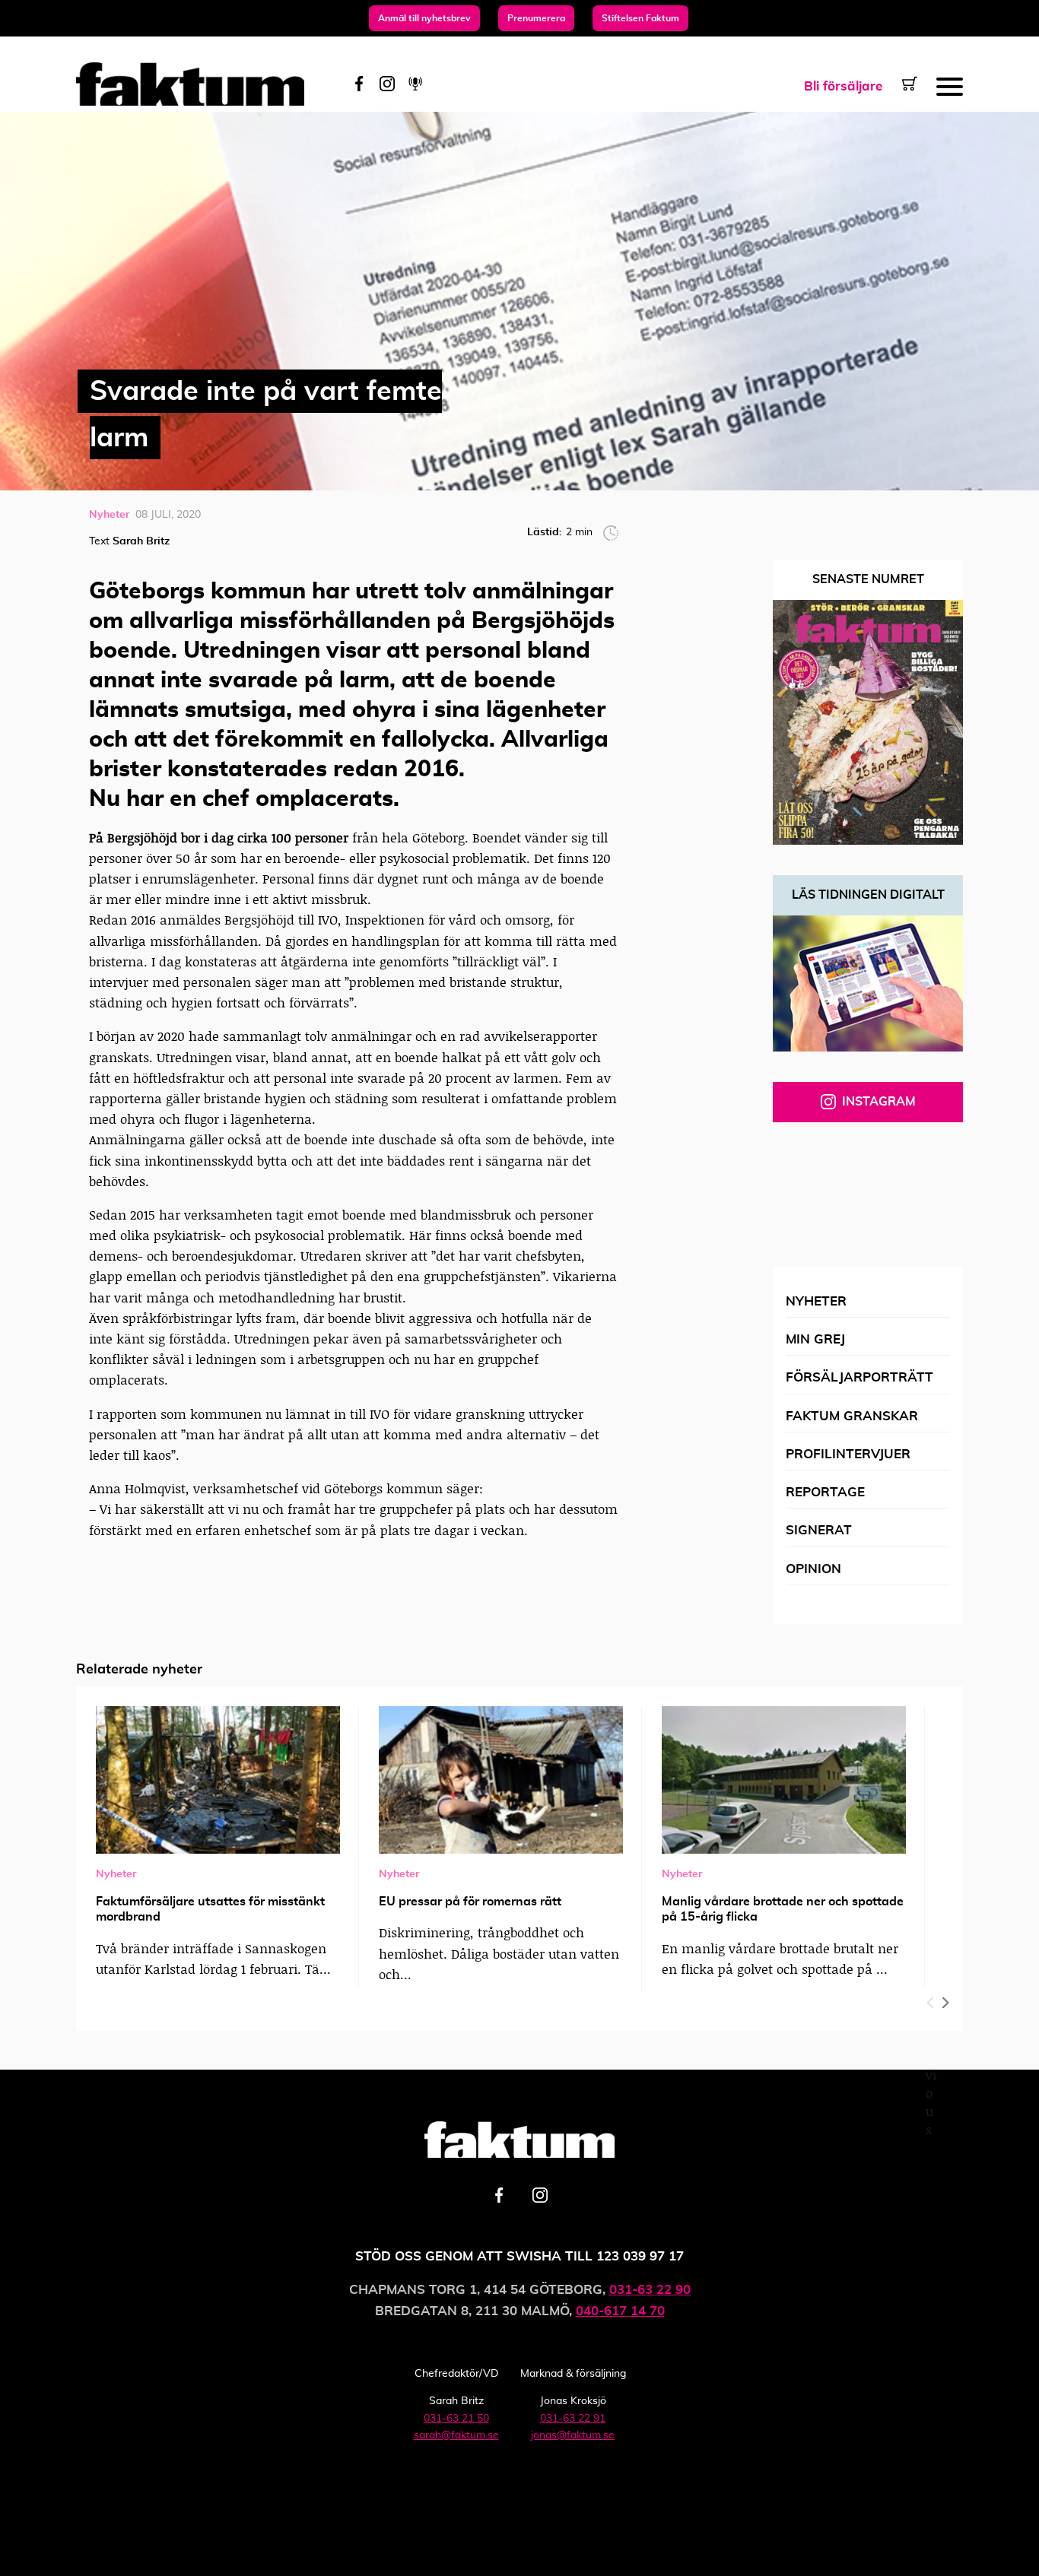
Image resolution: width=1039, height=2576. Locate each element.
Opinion (813, 1569)
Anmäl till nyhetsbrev (424, 18)
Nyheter (816, 1301)
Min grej (815, 1339)
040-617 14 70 (620, 2311)
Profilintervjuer (848, 1454)
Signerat (819, 1530)
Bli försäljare (843, 86)
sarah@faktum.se (456, 2435)
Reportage (825, 1492)
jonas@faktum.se (573, 2435)
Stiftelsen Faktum (640, 18)
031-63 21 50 (456, 2419)
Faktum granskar (852, 1416)
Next (944, 1999)
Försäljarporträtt (859, 1377)
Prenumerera (536, 18)
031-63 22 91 (573, 2419)
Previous (931, 1999)
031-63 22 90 (650, 2290)
